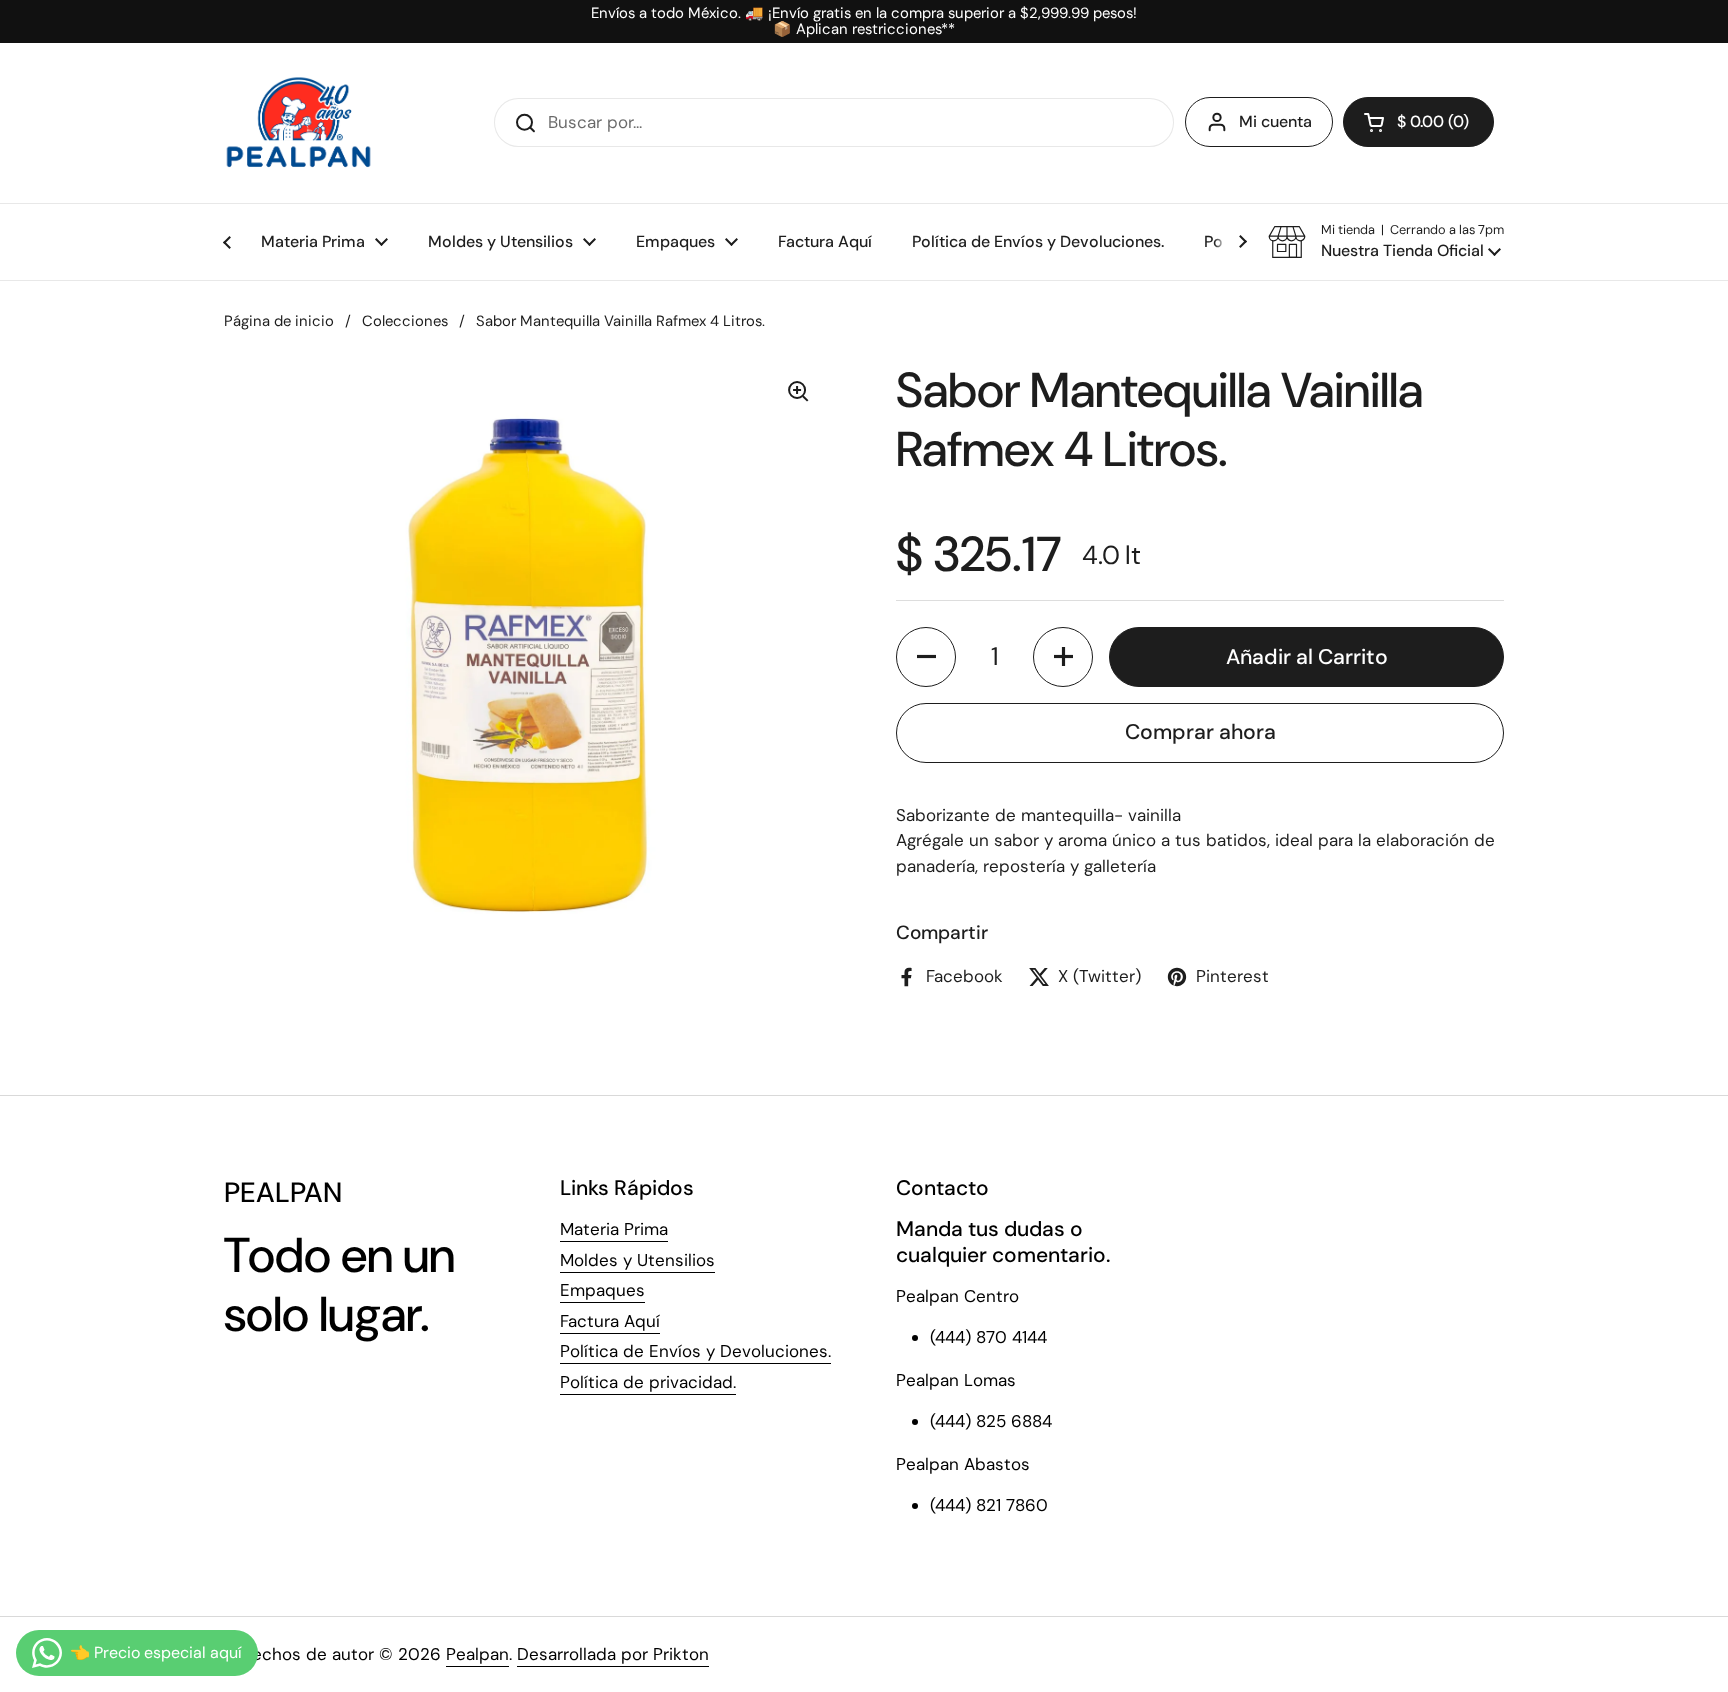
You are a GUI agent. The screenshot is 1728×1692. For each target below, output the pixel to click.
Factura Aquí (610, 1321)
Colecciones (405, 321)
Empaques (602, 1290)
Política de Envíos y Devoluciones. (695, 1351)
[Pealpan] (298, 123)
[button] (1418, 122)
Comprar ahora (1200, 732)
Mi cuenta (1275, 121)
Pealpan (477, 1654)
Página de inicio (279, 321)
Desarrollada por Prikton (613, 1654)
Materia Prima (614, 1229)
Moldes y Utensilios (637, 1260)
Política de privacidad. (648, 1382)
